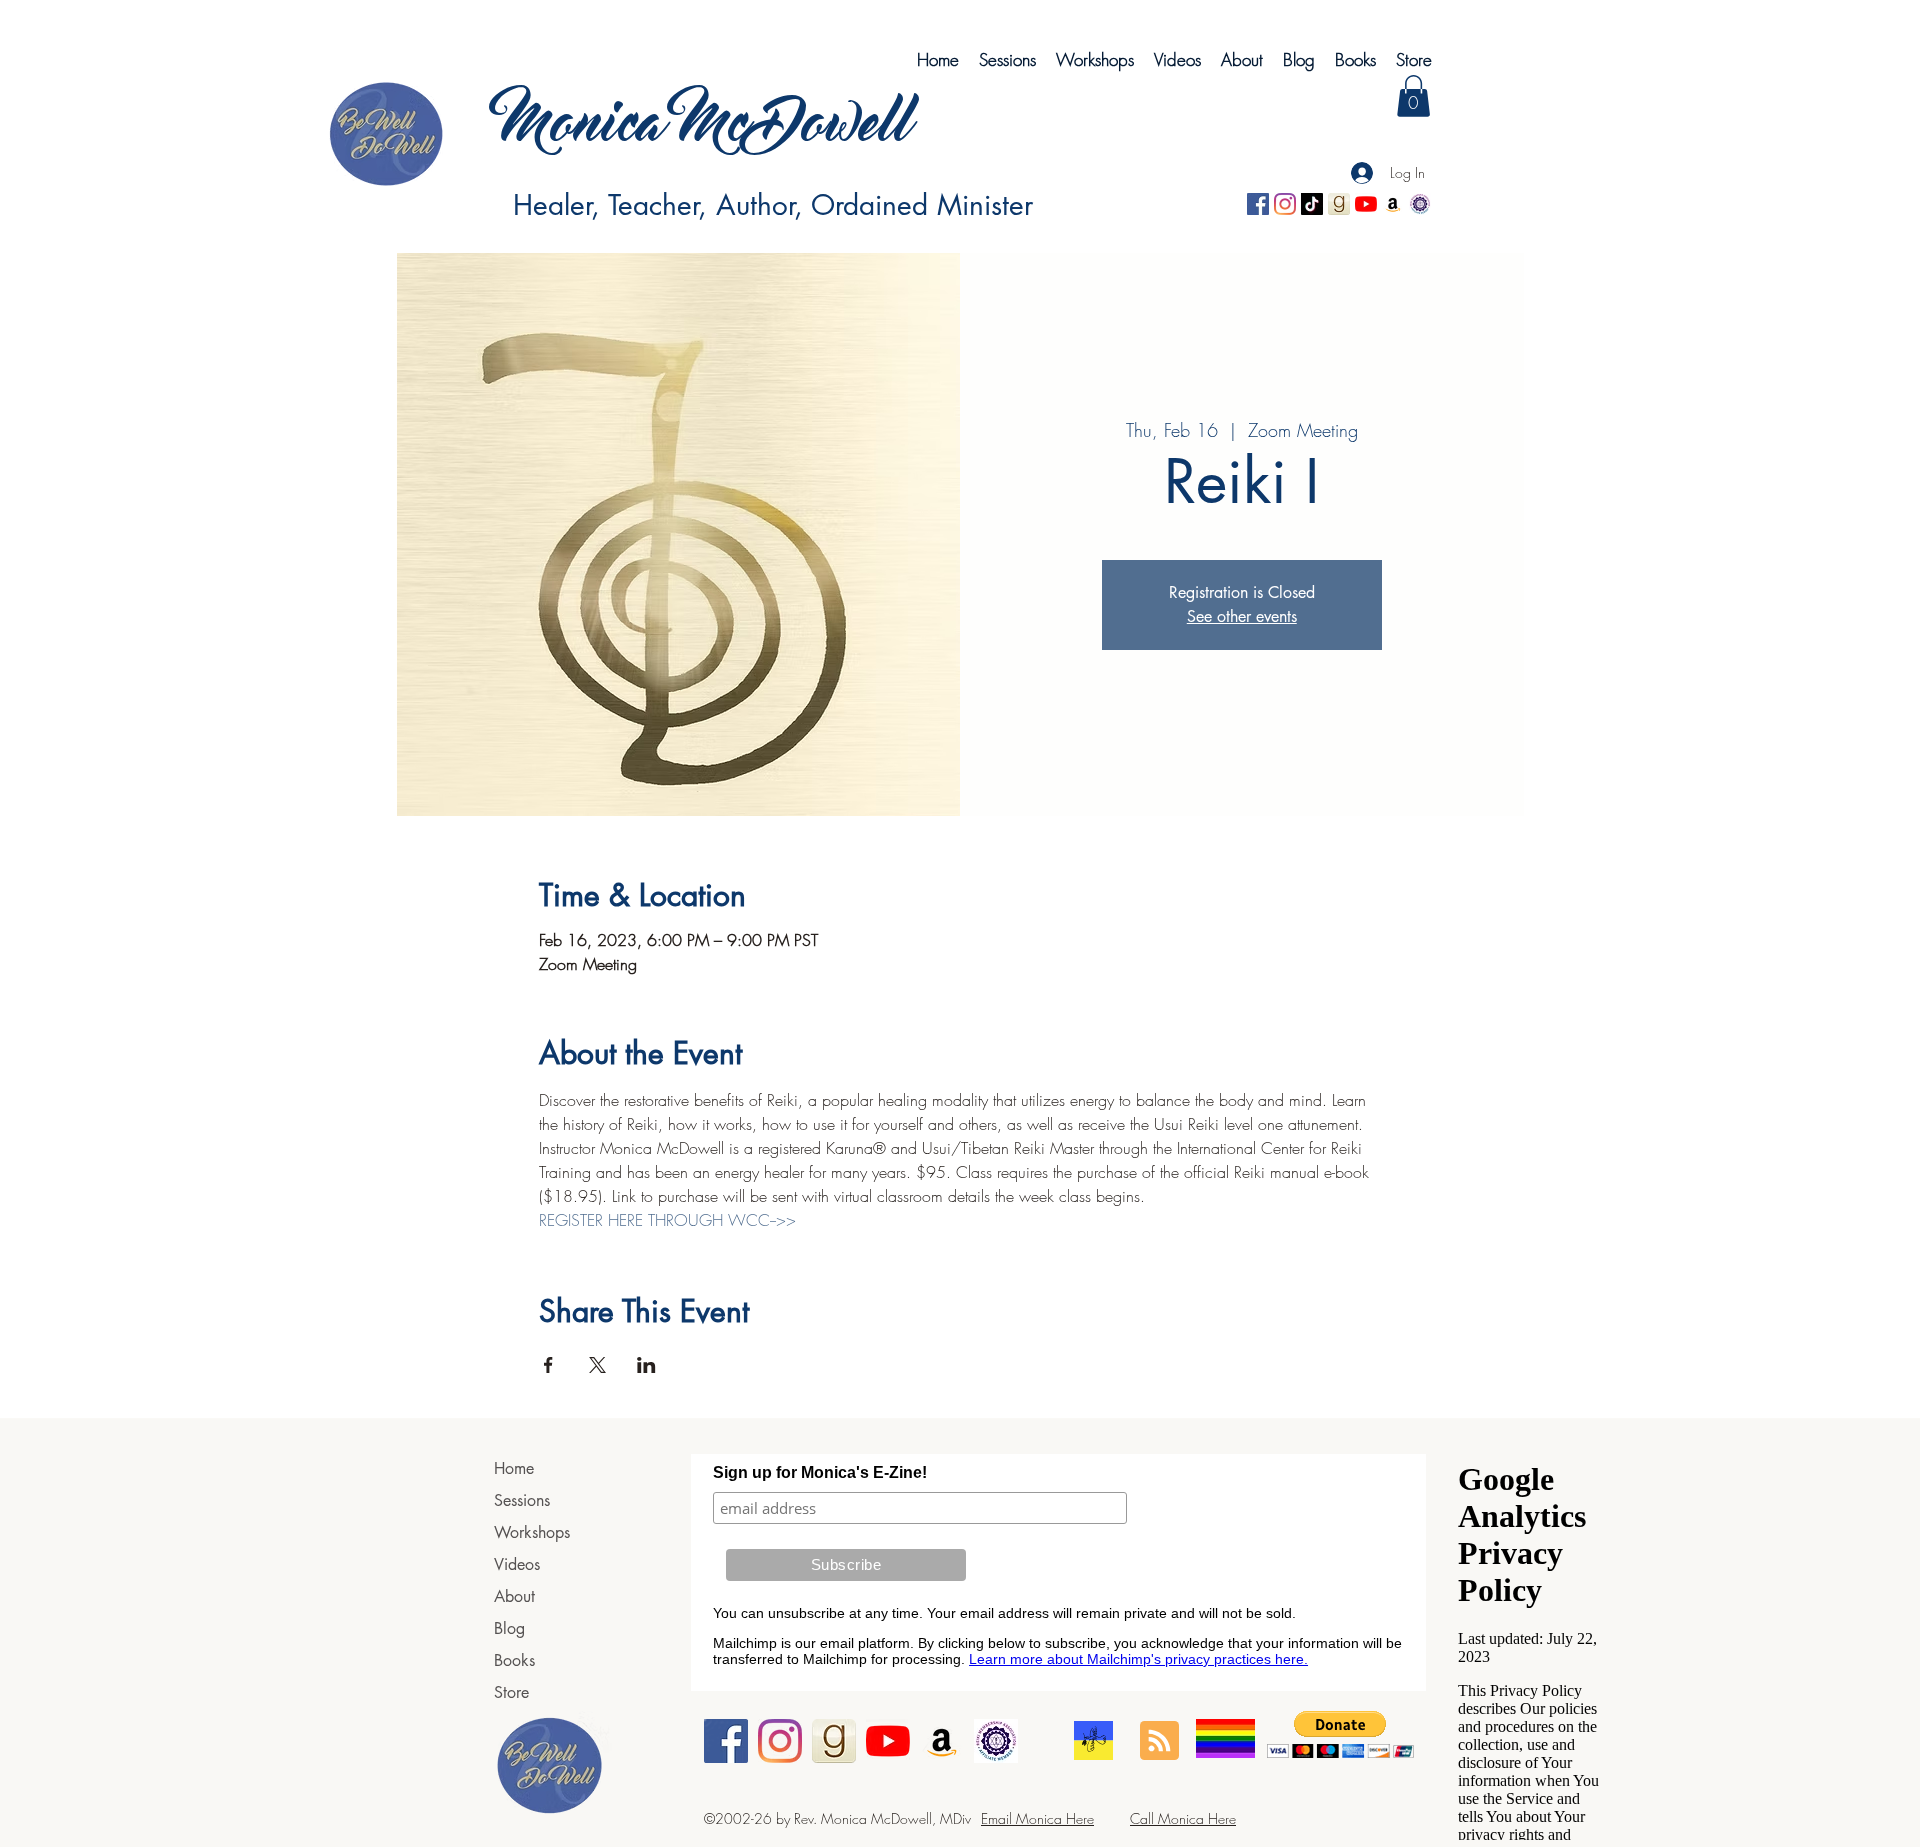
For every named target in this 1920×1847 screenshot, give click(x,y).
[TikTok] (1312, 204)
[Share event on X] (597, 1365)
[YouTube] (1366, 204)
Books (514, 1660)
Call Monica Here (1183, 1818)
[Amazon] (1393, 204)
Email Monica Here (1037, 1818)
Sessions (522, 1500)
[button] (1413, 96)
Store (511, 1692)
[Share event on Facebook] (548, 1365)
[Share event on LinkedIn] (646, 1365)
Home (514, 1468)
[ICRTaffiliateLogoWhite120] (1420, 204)
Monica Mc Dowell (686, 127)
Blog (509, 1628)
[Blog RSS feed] (1159, 1741)
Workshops (532, 1532)
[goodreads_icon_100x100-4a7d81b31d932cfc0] (1339, 204)
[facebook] (1258, 204)
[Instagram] (1285, 204)
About (514, 1596)
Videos (517, 1564)
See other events (1242, 616)
